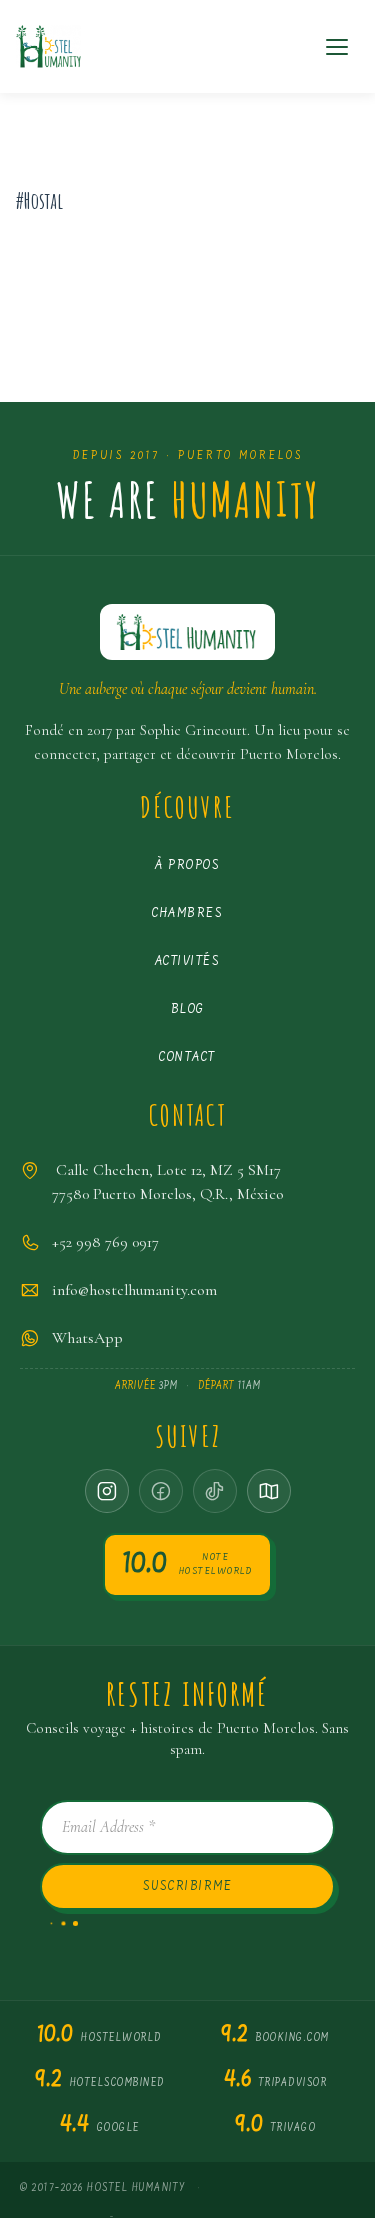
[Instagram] (107, 1491)
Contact (187, 1057)
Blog (188, 1009)
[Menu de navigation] (337, 47)
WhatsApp (87, 1338)
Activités (188, 961)
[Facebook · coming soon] (161, 1491)
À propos (187, 865)
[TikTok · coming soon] (215, 1491)
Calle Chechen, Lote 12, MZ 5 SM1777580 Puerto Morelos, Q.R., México (168, 1182)
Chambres (187, 913)
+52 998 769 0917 (105, 1242)
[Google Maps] (269, 1491)
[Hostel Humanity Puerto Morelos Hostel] (48, 46)
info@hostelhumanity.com (134, 1290)
